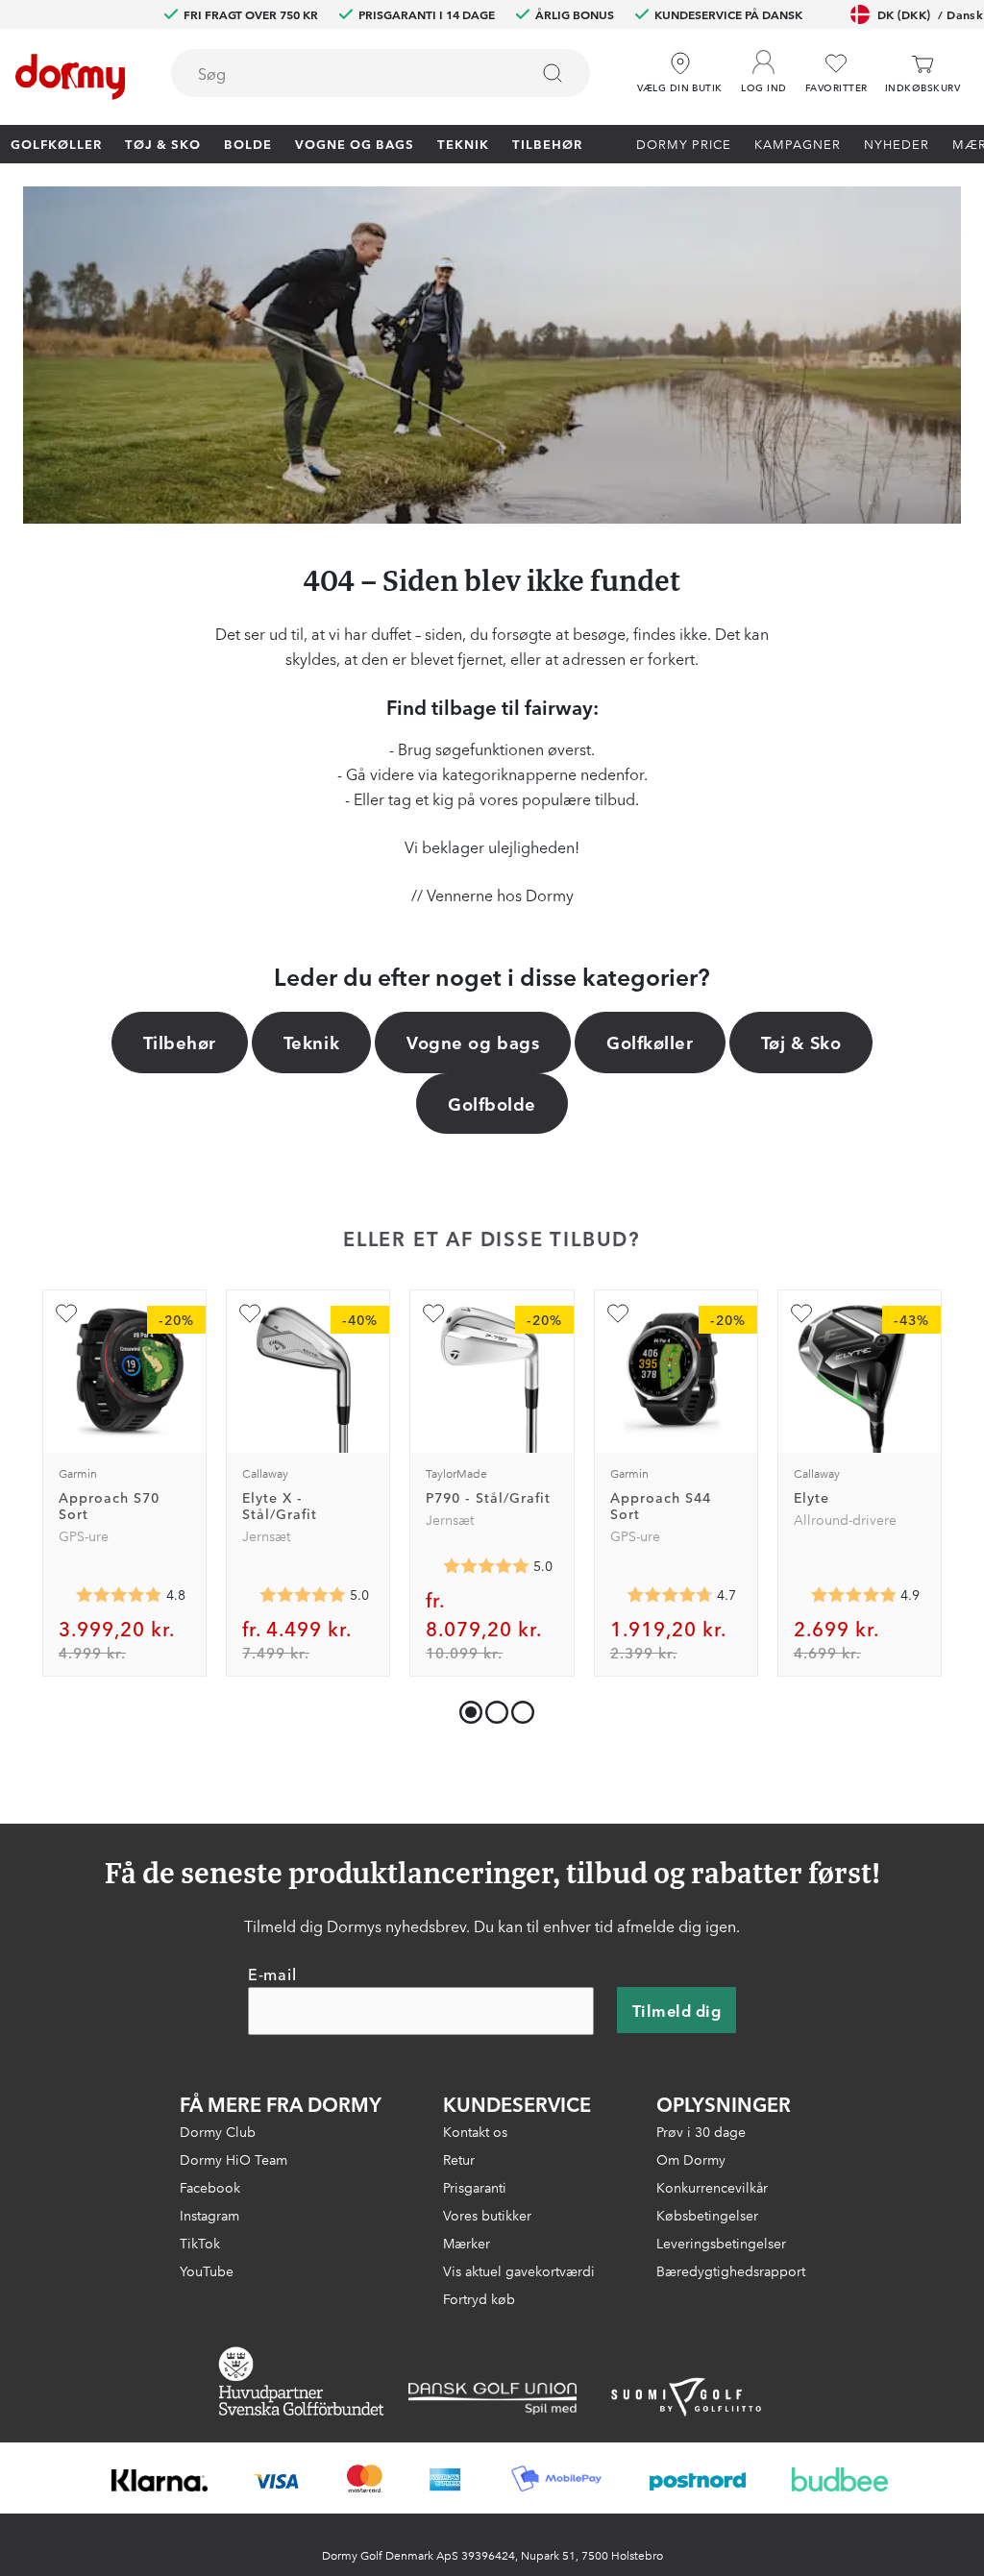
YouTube (207, 2270)
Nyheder (897, 143)
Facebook (210, 2187)
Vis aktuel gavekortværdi (519, 2270)
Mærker (467, 2243)
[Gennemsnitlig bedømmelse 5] (303, 1595)
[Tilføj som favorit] (66, 1313)
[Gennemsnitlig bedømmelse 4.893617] (853, 1595)
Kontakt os (475, 2131)
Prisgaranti (475, 2187)
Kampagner (798, 143)
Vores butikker (487, 2215)
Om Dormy (691, 2159)
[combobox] (381, 73)
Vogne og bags (355, 143)
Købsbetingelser (707, 2215)
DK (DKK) (930, 14)
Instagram (209, 2215)
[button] (764, 66)
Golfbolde (492, 1103)
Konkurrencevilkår (712, 2187)
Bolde (248, 143)
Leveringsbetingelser (721, 2243)
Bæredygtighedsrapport (731, 2270)
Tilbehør (547, 143)
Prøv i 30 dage (701, 2131)
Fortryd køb (479, 2298)
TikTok (200, 2243)
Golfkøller (56, 143)
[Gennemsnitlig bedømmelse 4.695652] (670, 1595)
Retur (459, 2159)
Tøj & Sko (163, 143)
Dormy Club (218, 2131)
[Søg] (553, 73)
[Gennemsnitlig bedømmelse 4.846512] (119, 1595)
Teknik (463, 143)
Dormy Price (684, 143)
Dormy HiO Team (234, 2159)
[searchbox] (336, 73)
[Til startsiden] (70, 77)
